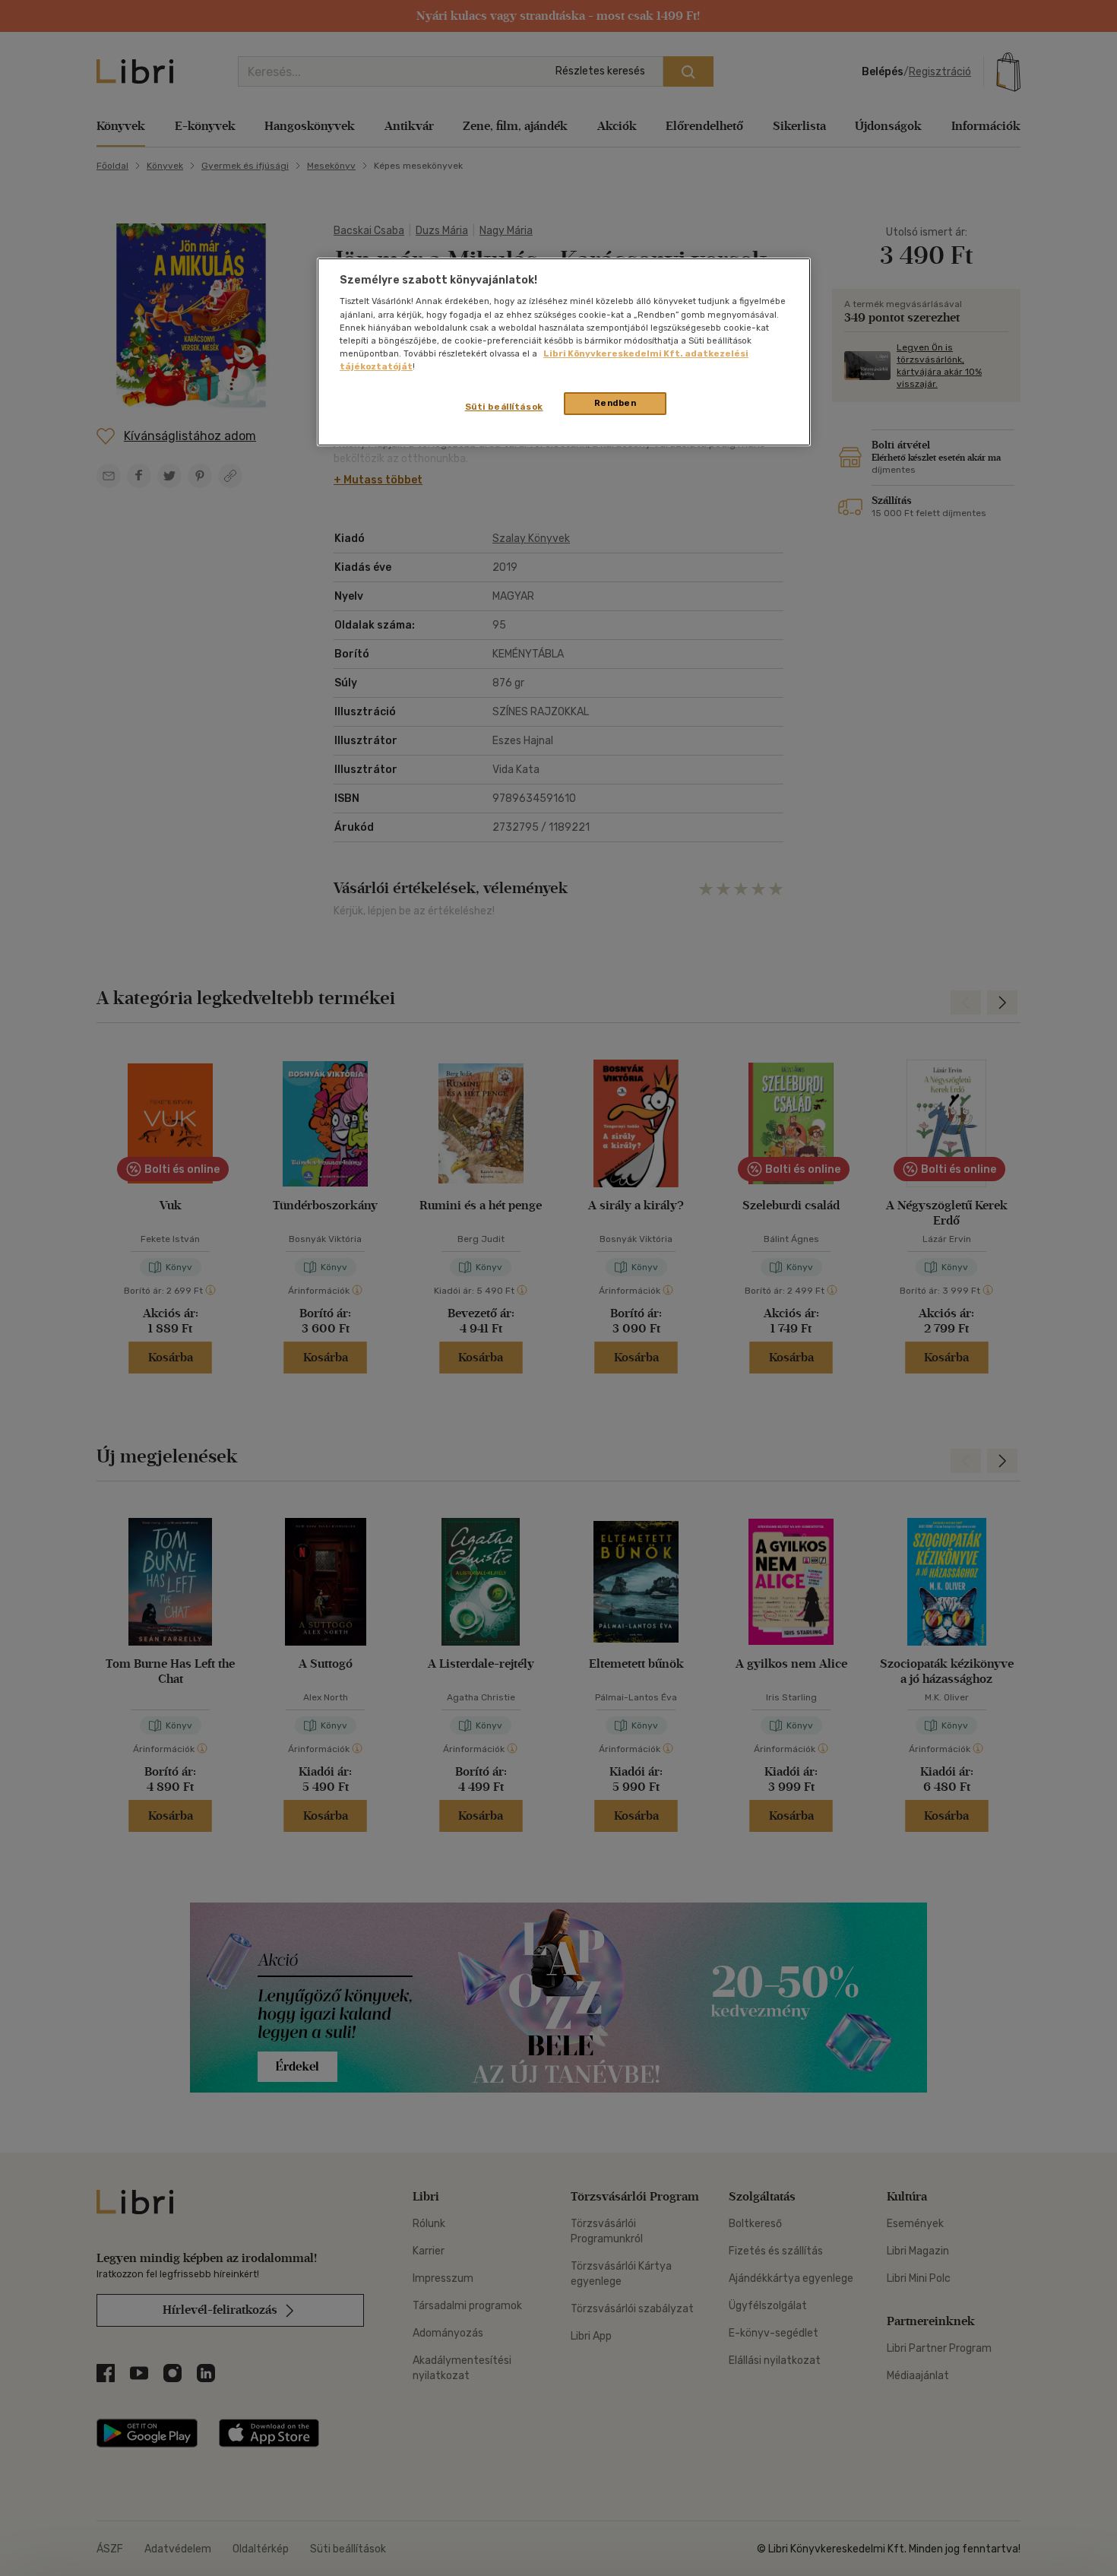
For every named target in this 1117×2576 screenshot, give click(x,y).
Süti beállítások (504, 407)
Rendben (615, 403)
